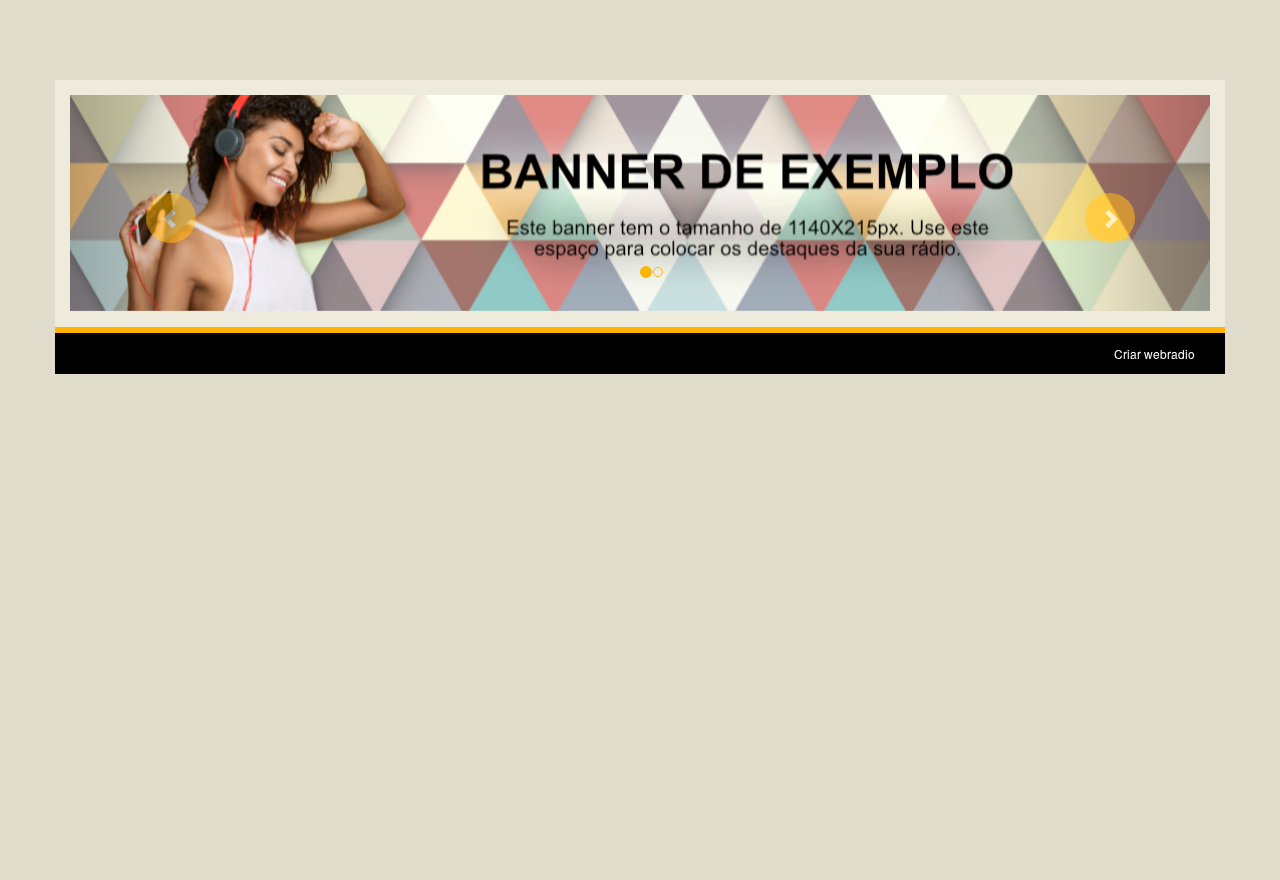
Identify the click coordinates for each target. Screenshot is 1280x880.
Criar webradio (1154, 353)
